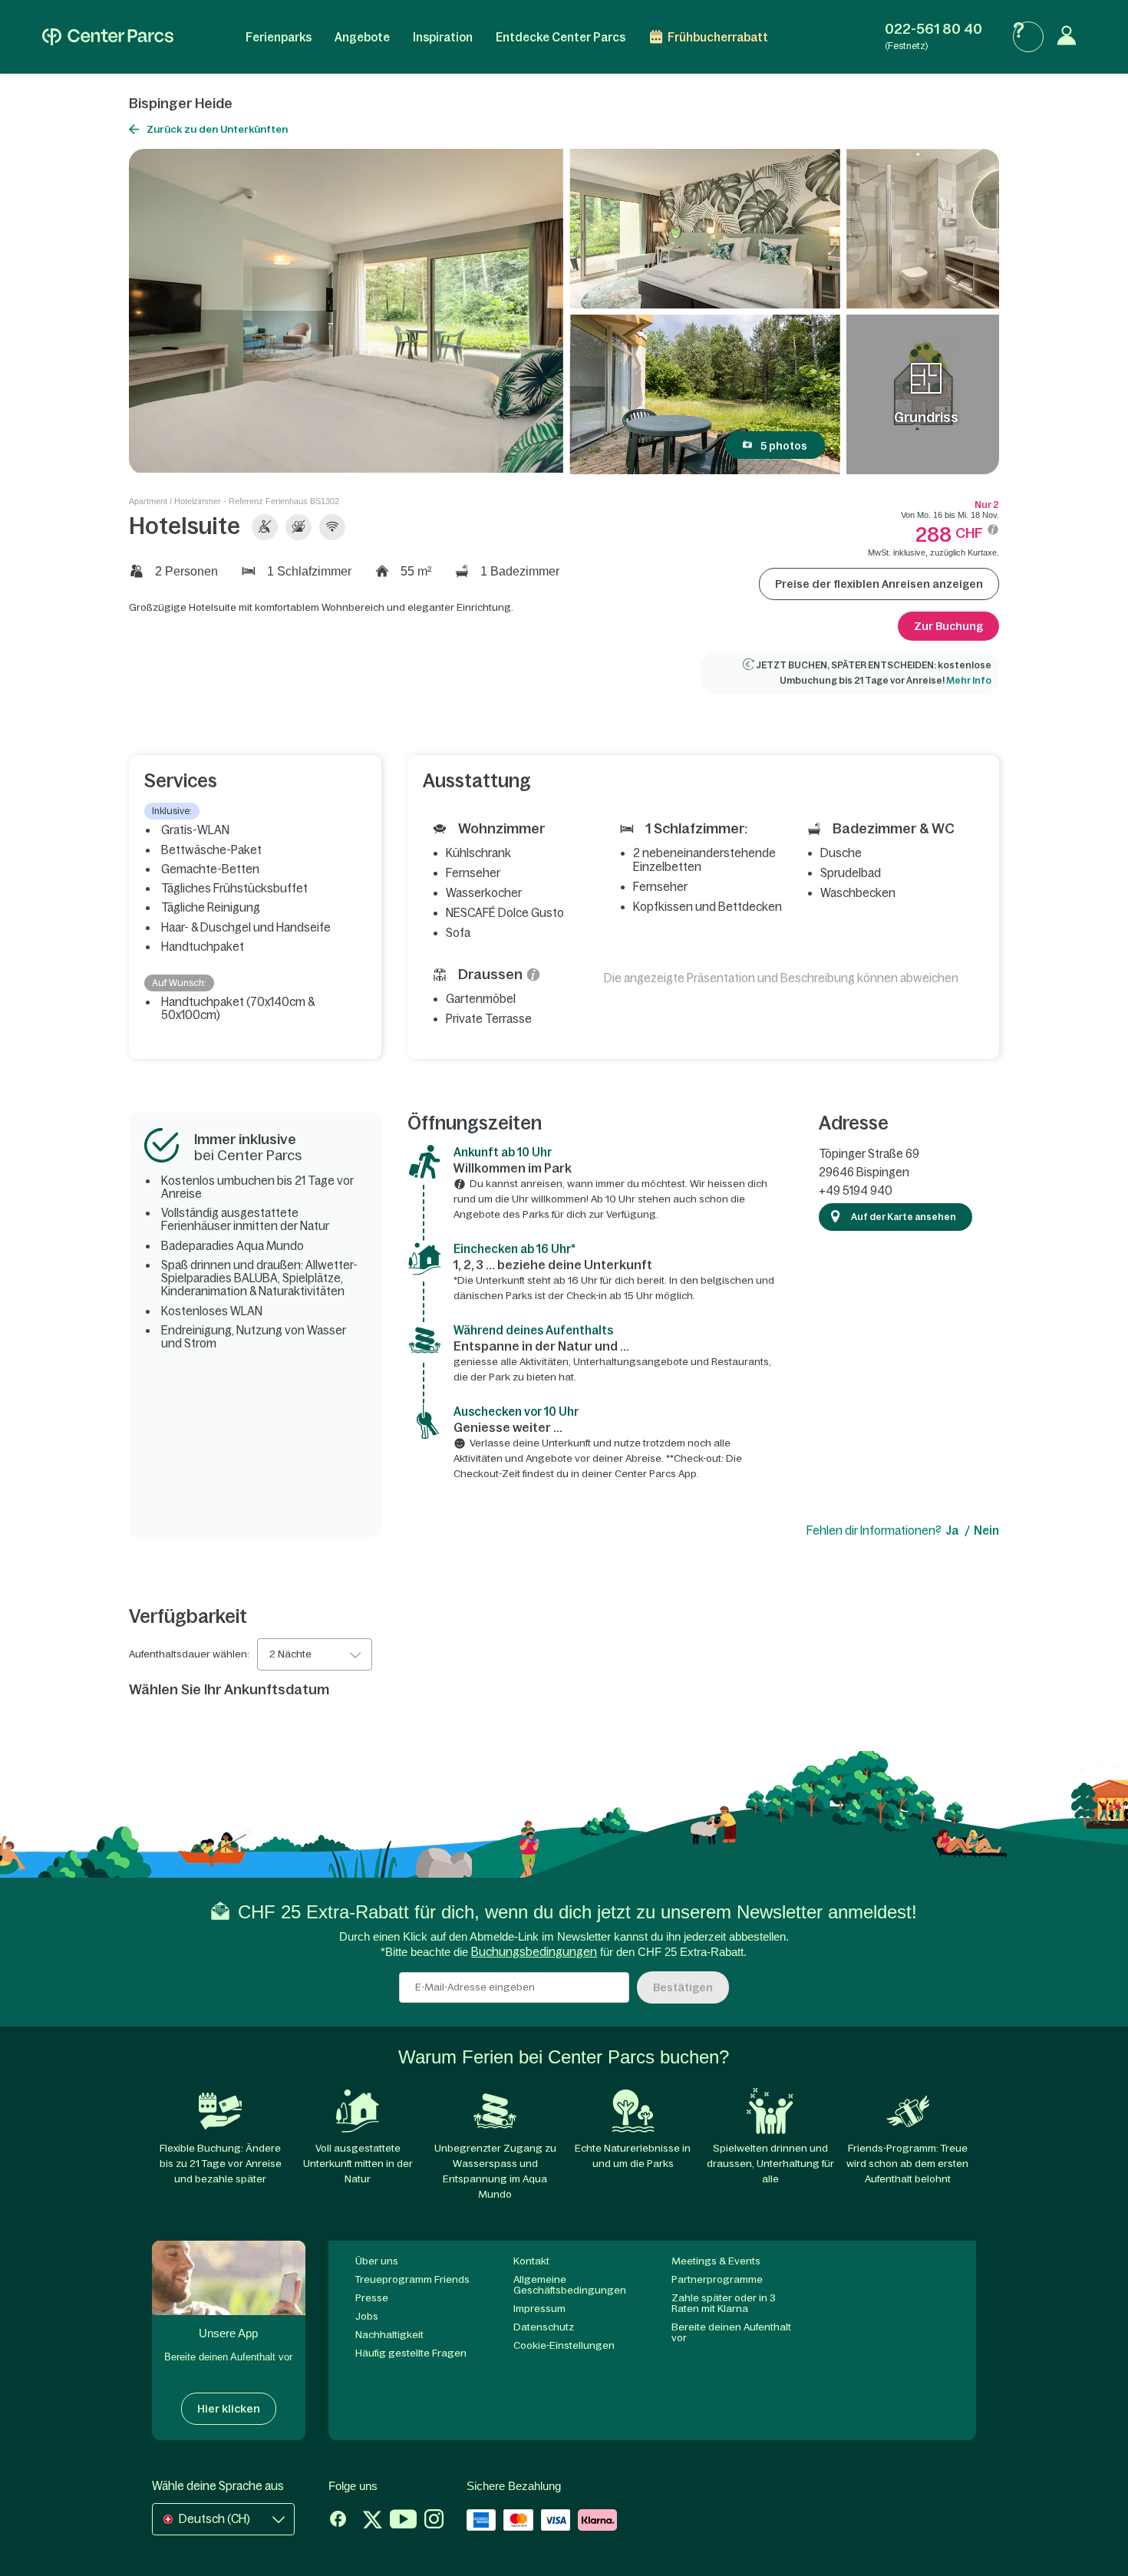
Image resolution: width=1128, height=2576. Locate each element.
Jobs (367, 2316)
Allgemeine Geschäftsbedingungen (570, 2285)
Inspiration (443, 37)
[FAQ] (1028, 37)
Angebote (362, 37)
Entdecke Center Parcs (561, 37)
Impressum (539, 2309)
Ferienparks (279, 37)
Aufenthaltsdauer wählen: (189, 1654)
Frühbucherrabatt (718, 37)
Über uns (377, 2261)
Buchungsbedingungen (534, 1952)
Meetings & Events (716, 2261)
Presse (372, 2298)
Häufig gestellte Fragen (411, 2353)
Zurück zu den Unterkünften (217, 129)
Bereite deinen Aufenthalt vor (731, 2332)
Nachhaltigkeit (389, 2335)
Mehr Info (969, 681)
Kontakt (531, 2261)
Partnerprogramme (717, 2279)
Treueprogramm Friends (412, 2279)
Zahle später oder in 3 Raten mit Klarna (724, 2303)
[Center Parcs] (108, 37)
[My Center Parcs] (1070, 37)
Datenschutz (544, 2327)
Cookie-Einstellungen (564, 2345)
